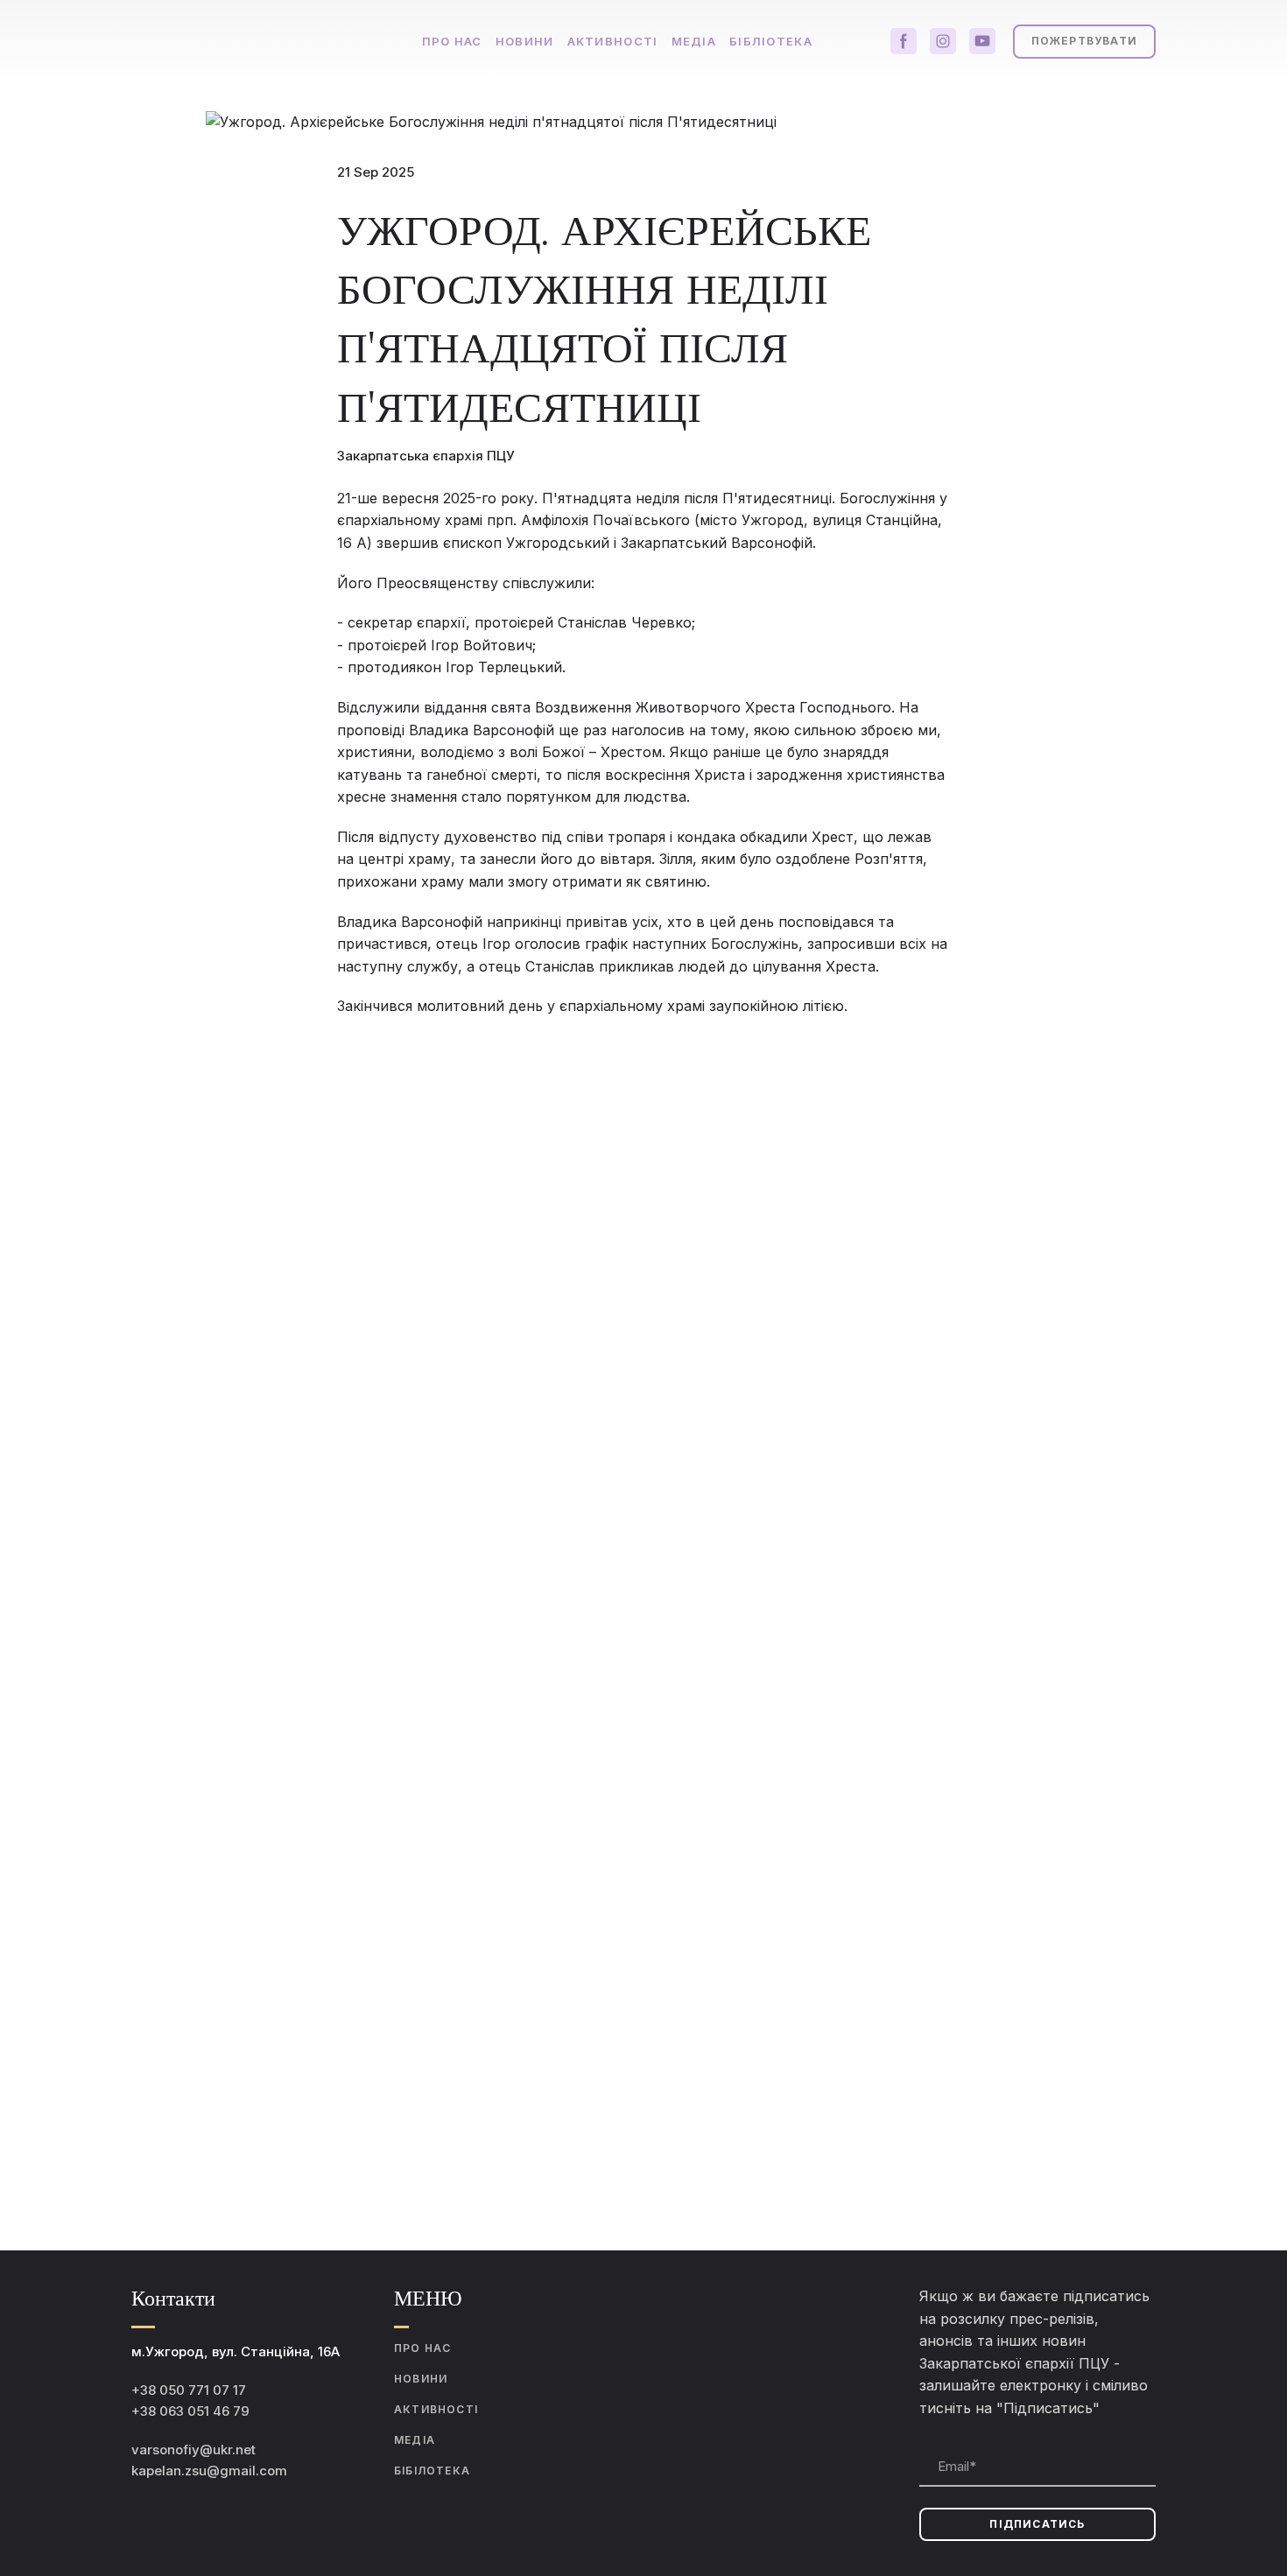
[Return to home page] (256, 42)
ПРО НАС (452, 41)
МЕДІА (694, 41)
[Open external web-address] (731, 2385)
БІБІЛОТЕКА (432, 2471)
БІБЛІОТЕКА (771, 41)
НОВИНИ (525, 41)
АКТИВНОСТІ (613, 41)
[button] (904, 41)
